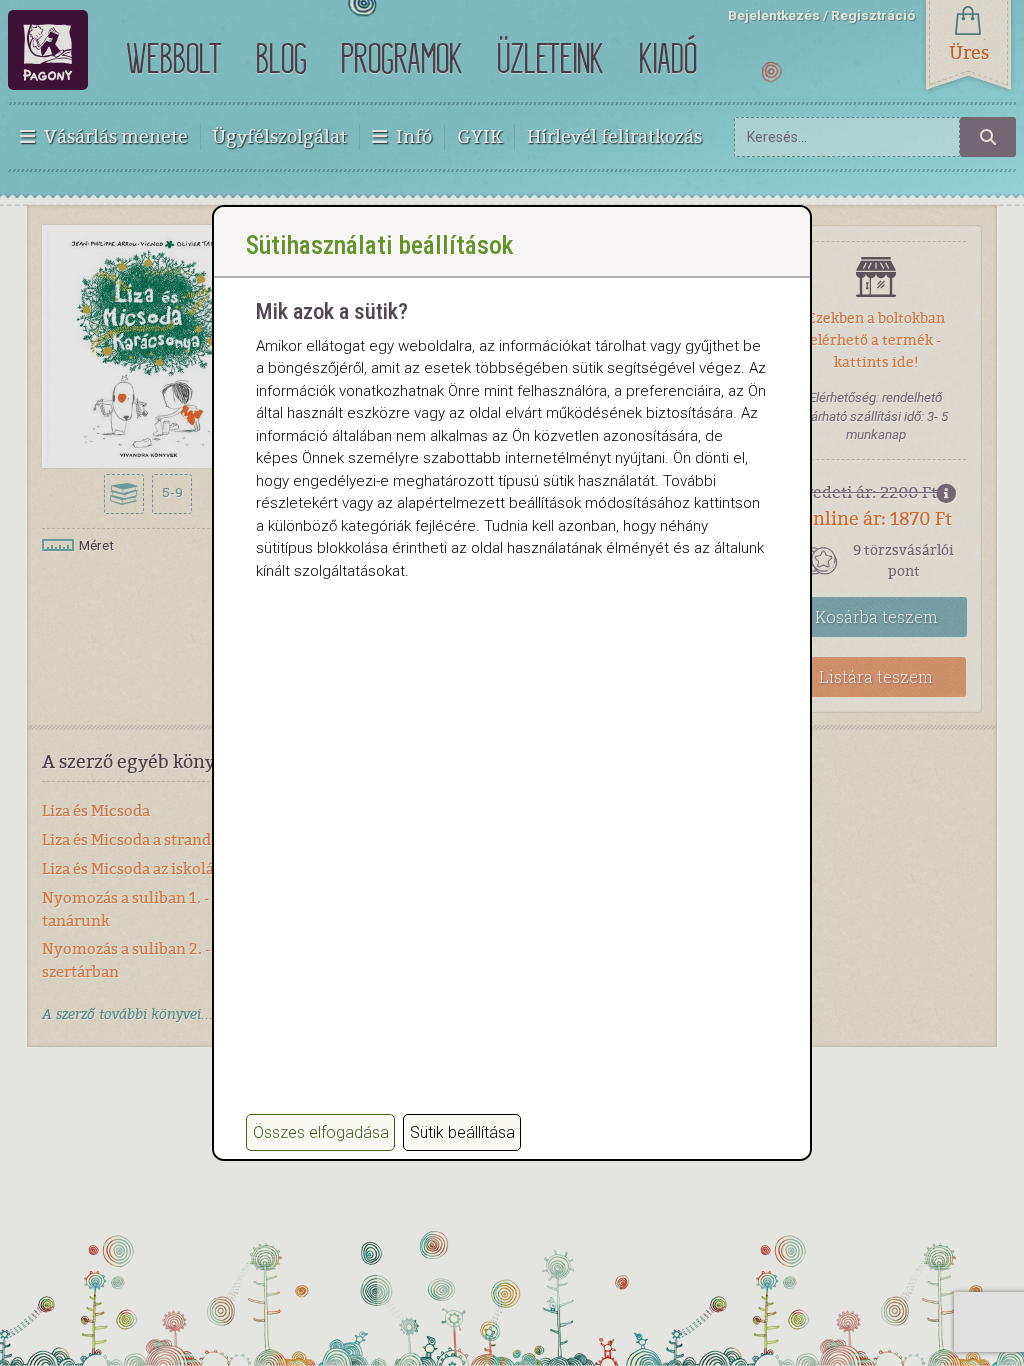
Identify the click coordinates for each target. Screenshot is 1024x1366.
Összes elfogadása (321, 1132)
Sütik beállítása (462, 1132)
